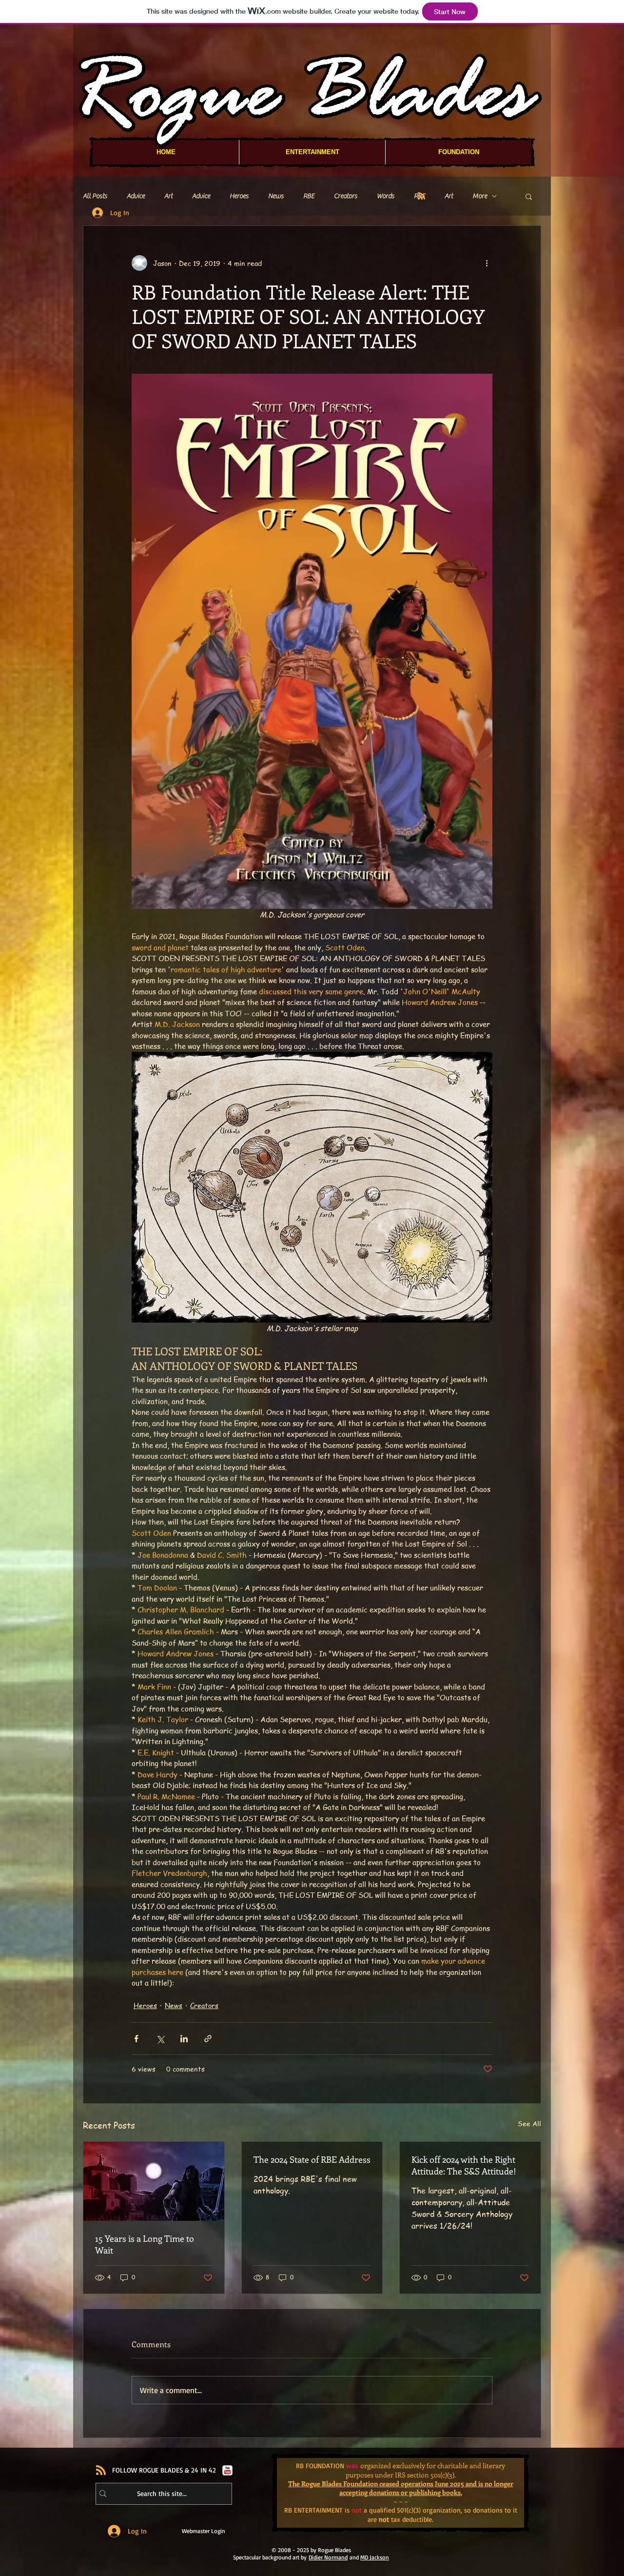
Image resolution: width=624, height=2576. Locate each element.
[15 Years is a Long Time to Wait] (154, 2181)
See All (529, 2123)
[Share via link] (208, 2039)
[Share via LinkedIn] (184, 2039)
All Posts (95, 196)
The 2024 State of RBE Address (312, 2159)
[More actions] (487, 263)
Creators (346, 196)
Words (386, 196)
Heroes (239, 196)
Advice (136, 196)
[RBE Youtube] (227, 2470)
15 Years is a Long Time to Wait (145, 2244)
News (276, 196)
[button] (529, 196)
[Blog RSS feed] (421, 196)
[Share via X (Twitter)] (160, 2039)
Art (168, 196)
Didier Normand (328, 2557)
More (480, 196)
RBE (309, 196)
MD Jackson (375, 2557)
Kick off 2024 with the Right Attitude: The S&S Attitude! (464, 2165)
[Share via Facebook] (136, 2039)
